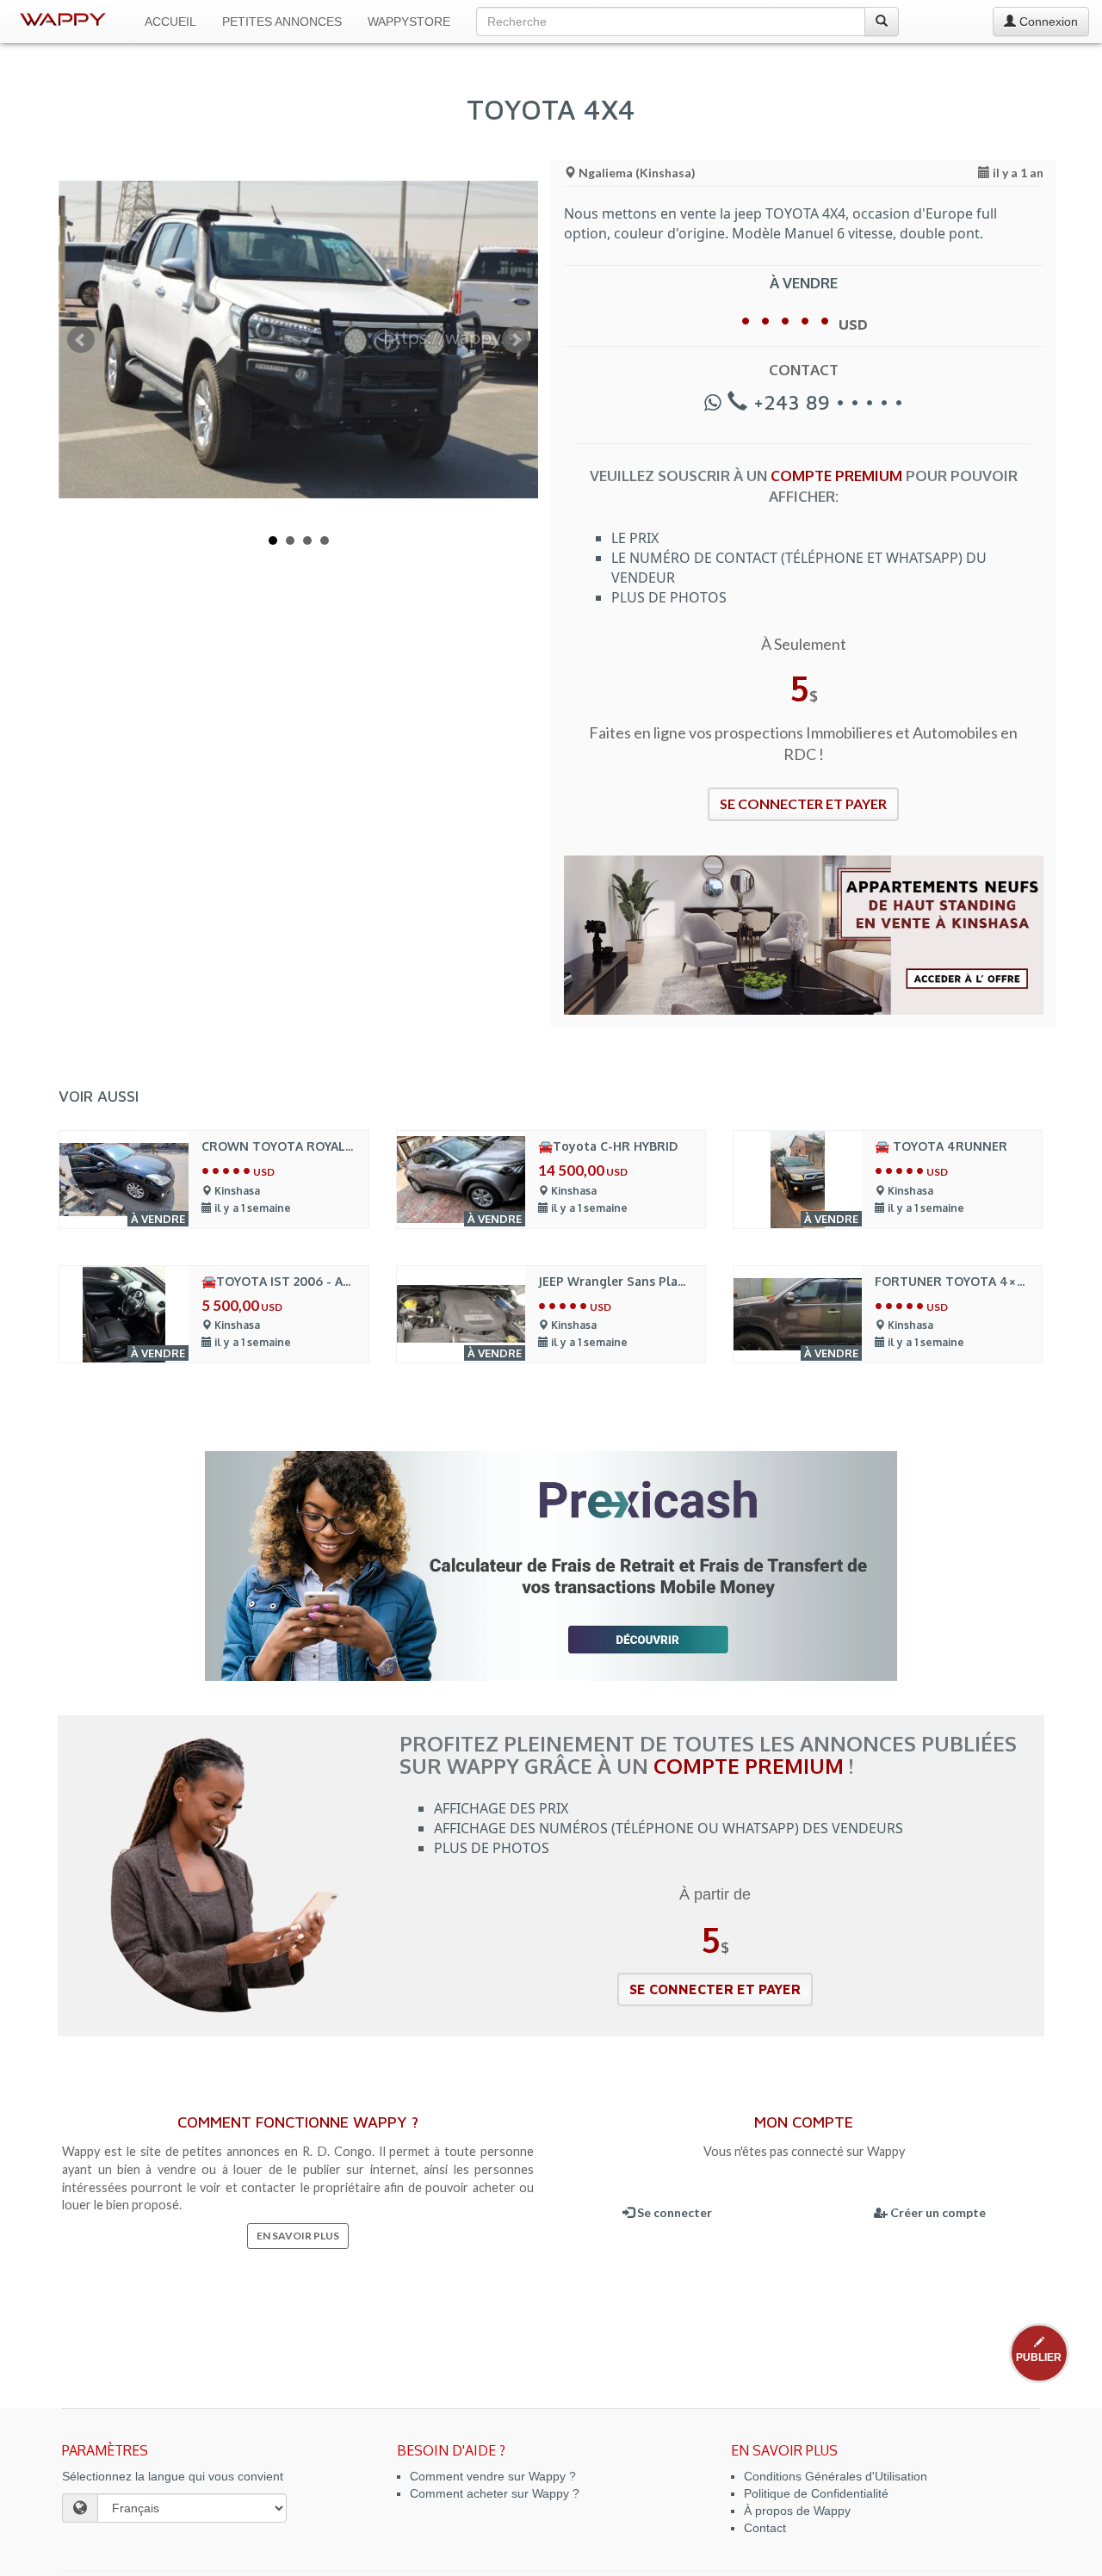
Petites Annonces (282, 22)
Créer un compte (937, 2212)
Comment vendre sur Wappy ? (493, 2476)
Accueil (170, 22)
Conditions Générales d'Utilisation (836, 2476)
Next (516, 340)
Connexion (1047, 22)
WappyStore (409, 22)
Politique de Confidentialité (816, 2493)
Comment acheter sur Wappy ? (495, 2493)
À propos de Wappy (797, 2511)
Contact (765, 2528)
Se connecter (673, 2212)
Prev (81, 340)
